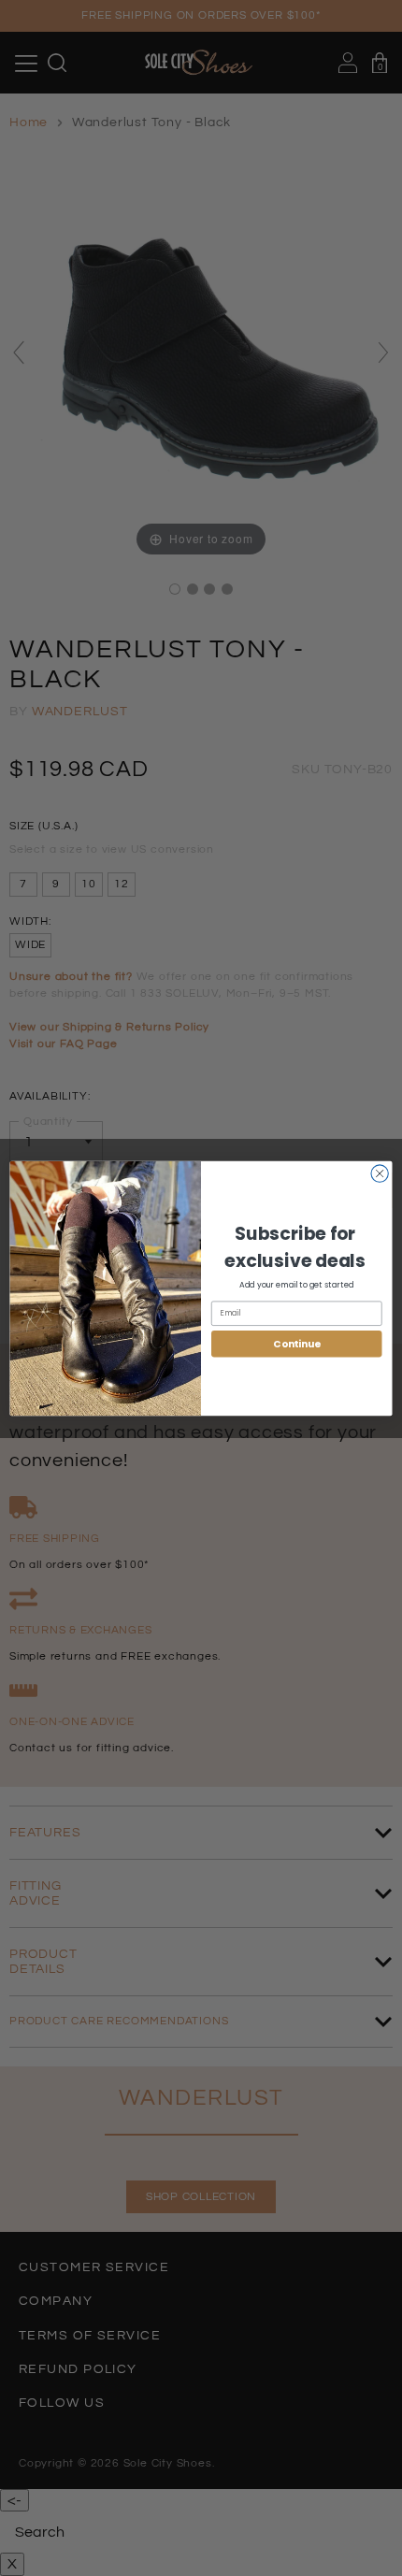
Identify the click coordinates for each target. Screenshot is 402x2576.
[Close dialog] (380, 1173)
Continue (296, 1343)
